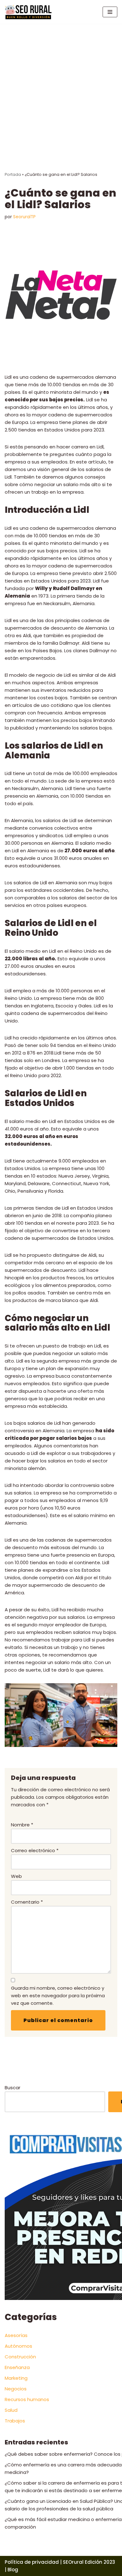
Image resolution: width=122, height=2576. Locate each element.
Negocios (16, 2389)
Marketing (16, 2378)
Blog (13, 2570)
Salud (11, 2410)
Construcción (20, 2357)
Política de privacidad (32, 2562)
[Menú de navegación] (110, 12)
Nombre (22, 1825)
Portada (13, 174)
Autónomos (18, 2346)
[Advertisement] (61, 88)
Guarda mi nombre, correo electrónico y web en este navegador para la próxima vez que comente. (58, 1996)
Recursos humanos (27, 2399)
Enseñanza (17, 2367)
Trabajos (15, 2421)
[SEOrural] (28, 12)
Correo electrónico (35, 1850)
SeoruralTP (24, 217)
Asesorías (16, 2335)
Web (16, 1876)
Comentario (27, 1902)
